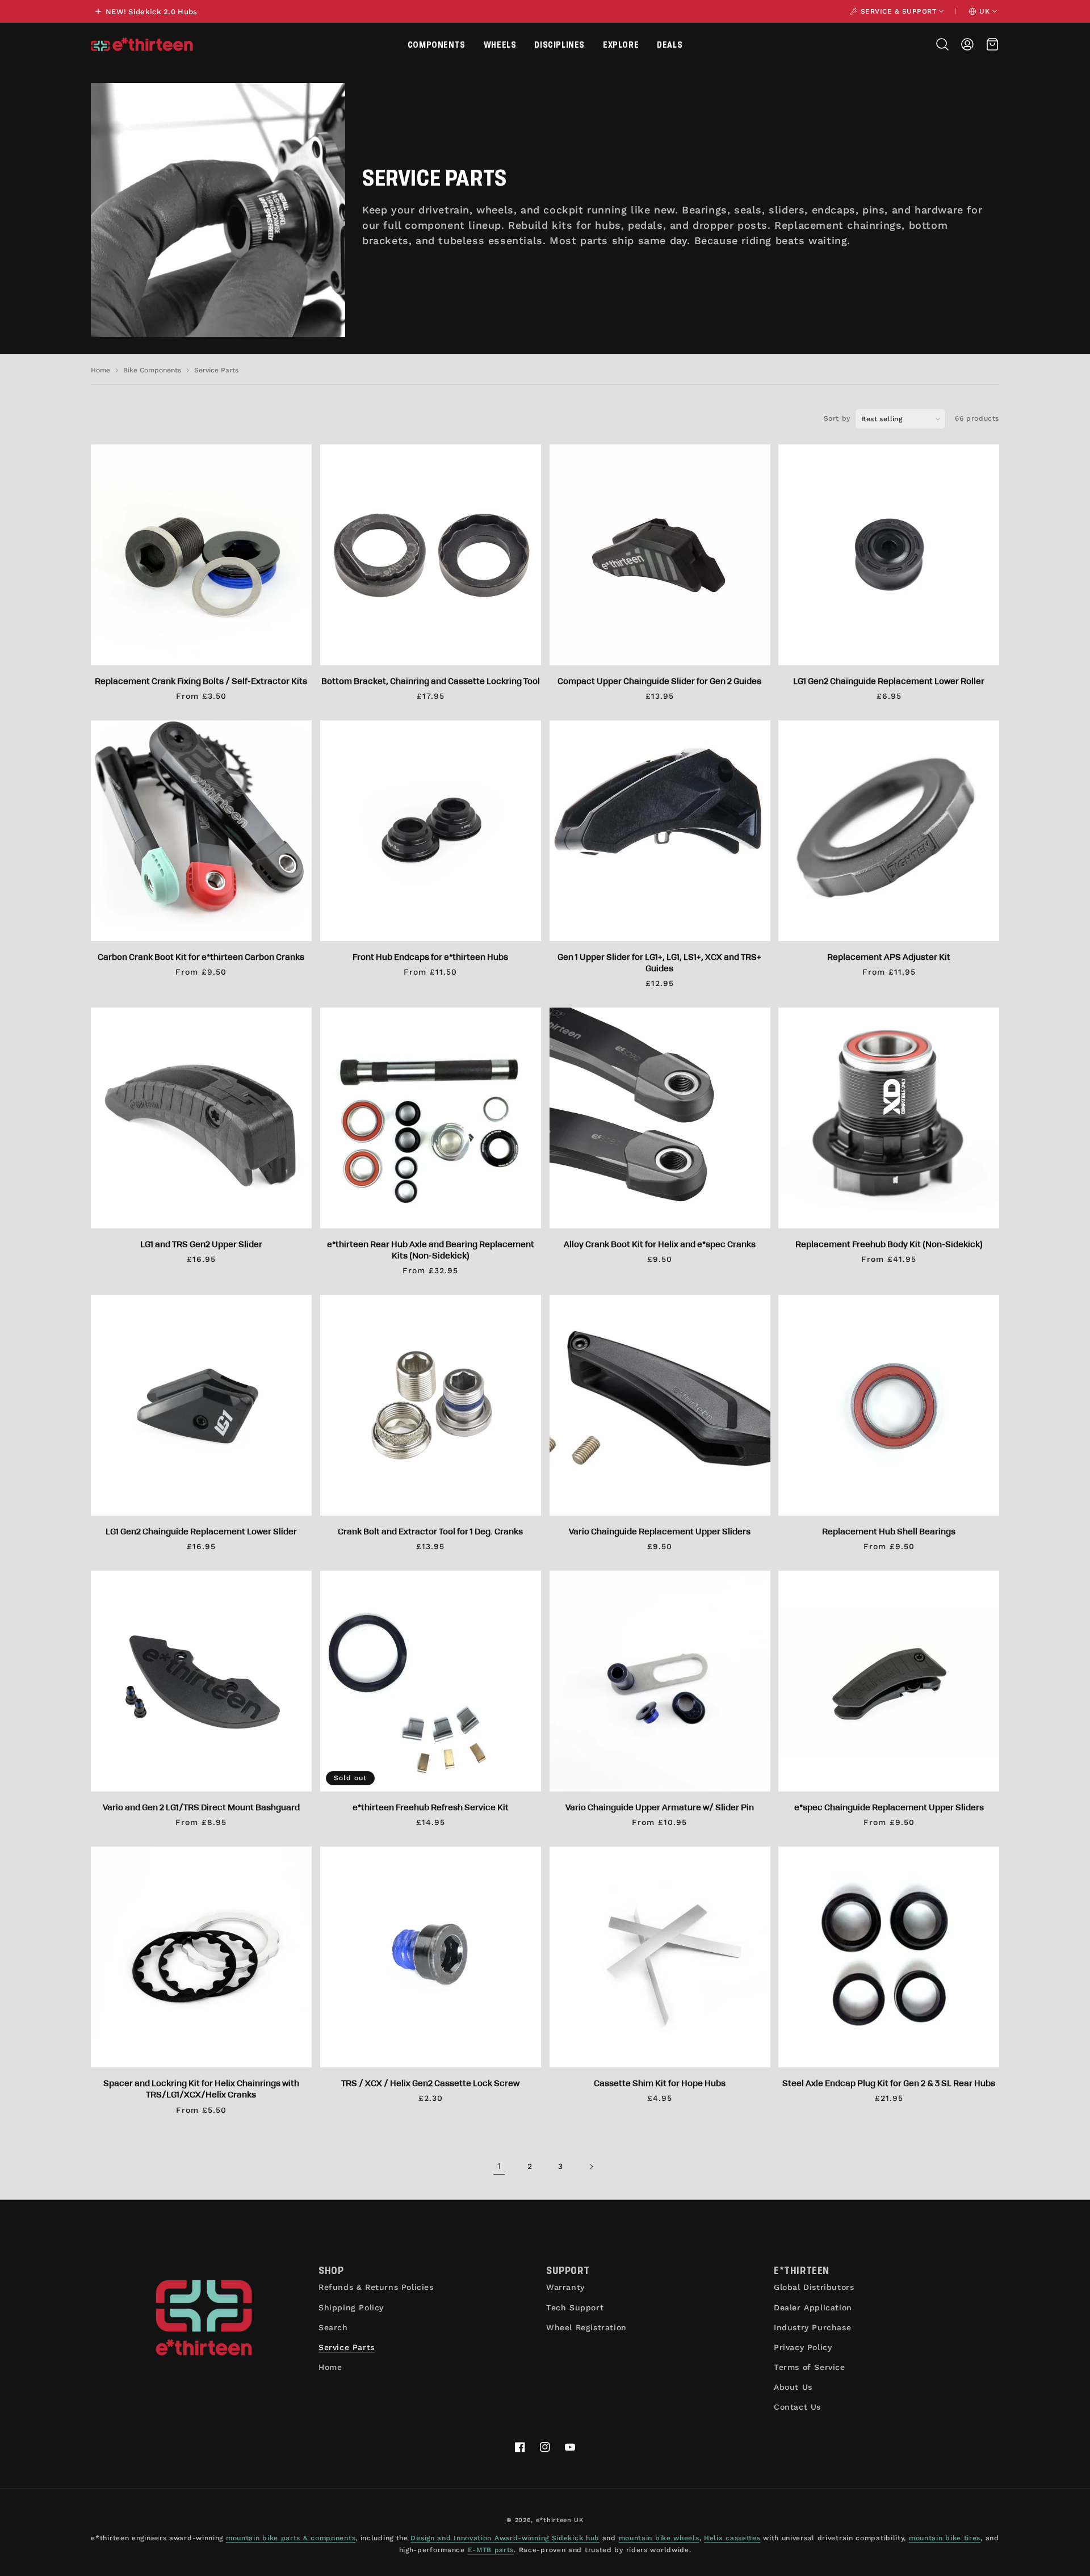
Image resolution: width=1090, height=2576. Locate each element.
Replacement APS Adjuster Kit (889, 956)
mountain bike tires (945, 2538)
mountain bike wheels (659, 2538)
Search (333, 2327)
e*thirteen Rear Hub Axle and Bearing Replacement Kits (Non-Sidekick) (431, 1249)
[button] (437, 44)
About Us (793, 2387)
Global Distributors (814, 2287)
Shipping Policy (351, 2308)
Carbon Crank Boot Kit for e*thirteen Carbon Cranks (201, 956)
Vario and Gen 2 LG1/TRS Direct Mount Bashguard (201, 1807)
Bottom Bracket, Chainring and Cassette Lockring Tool (431, 681)
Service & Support (899, 11)
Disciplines (559, 44)
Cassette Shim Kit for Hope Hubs (660, 2083)
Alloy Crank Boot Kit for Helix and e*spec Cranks (660, 1244)
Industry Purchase (812, 2327)
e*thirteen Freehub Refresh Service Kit (431, 1807)
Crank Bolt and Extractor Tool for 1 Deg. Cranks (430, 1531)
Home (100, 370)
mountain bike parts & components (291, 2538)
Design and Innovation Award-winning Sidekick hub (505, 2538)
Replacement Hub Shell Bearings (889, 1531)
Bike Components (152, 370)
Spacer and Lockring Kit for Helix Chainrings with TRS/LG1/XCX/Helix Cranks (201, 2088)
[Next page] (591, 2167)
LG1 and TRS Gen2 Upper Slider (201, 1244)
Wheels (500, 44)
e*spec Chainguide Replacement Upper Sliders (889, 1807)
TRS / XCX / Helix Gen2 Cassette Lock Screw (430, 2083)
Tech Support (575, 2308)
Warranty (565, 2287)
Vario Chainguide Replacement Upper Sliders (660, 1531)
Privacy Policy (803, 2347)
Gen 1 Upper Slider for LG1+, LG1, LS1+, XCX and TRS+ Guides (659, 962)
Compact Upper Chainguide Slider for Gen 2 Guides (659, 681)
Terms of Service (810, 2367)
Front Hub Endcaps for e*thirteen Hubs (430, 956)
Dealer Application (813, 2308)
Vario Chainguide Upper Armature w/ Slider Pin (660, 1807)
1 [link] (499, 2166)
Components (437, 44)
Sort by (837, 418)
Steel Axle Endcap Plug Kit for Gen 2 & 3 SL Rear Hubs (889, 2083)
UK (984, 11)
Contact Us (797, 2407)
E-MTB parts (491, 2550)
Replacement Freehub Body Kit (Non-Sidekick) (889, 1244)
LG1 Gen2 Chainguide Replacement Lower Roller (889, 681)
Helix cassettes (732, 2538)
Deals (670, 44)
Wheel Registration (586, 2327)
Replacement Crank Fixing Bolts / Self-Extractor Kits (201, 681)
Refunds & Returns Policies (376, 2287)
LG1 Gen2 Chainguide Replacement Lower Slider (201, 1531)
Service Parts (216, 370)
